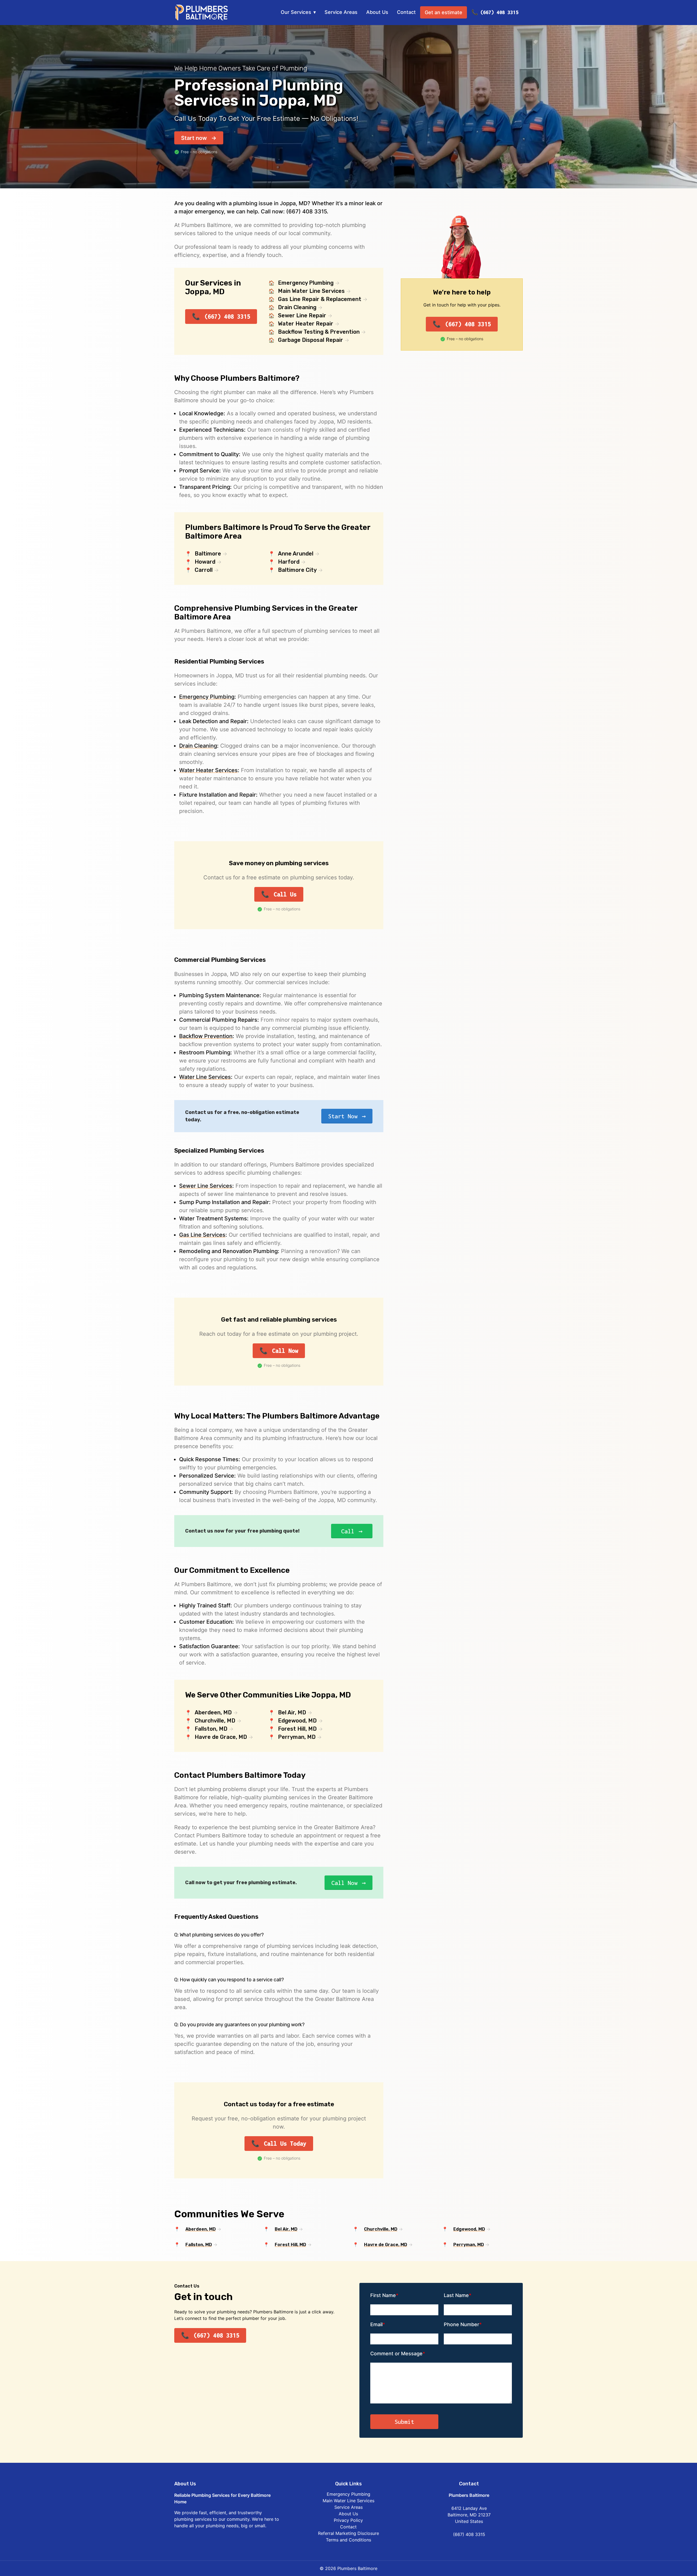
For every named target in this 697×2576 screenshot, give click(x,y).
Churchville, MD (215, 1721)
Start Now (343, 1116)
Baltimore (208, 554)
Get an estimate (444, 12)
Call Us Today (285, 2144)
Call (348, 1531)
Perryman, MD (297, 1737)
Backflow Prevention (206, 1036)
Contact (406, 12)
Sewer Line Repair (302, 315)
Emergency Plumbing (306, 283)
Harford (289, 562)
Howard (205, 562)
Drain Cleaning (297, 307)
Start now (194, 138)
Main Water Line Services (311, 291)
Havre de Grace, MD (221, 1737)
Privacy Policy (348, 2520)
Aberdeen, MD (213, 1712)
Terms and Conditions (348, 2540)
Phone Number (461, 2324)
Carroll (204, 570)
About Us (377, 12)
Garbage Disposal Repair (311, 340)
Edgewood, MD (297, 1721)
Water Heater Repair (306, 324)
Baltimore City (297, 570)
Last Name (456, 2295)
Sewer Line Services (206, 1186)
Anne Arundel (296, 554)
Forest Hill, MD (297, 1729)
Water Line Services (205, 1077)
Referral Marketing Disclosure (348, 2533)
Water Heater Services (208, 770)
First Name (383, 2295)
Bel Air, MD (292, 1712)
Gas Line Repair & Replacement (320, 299)
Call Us (285, 894)
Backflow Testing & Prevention (319, 332)
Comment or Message (396, 2354)
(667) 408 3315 (499, 12)
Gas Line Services (202, 1235)
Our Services (296, 12)
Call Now (285, 1351)
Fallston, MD (211, 1729)
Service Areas (341, 12)
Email (376, 2324)
